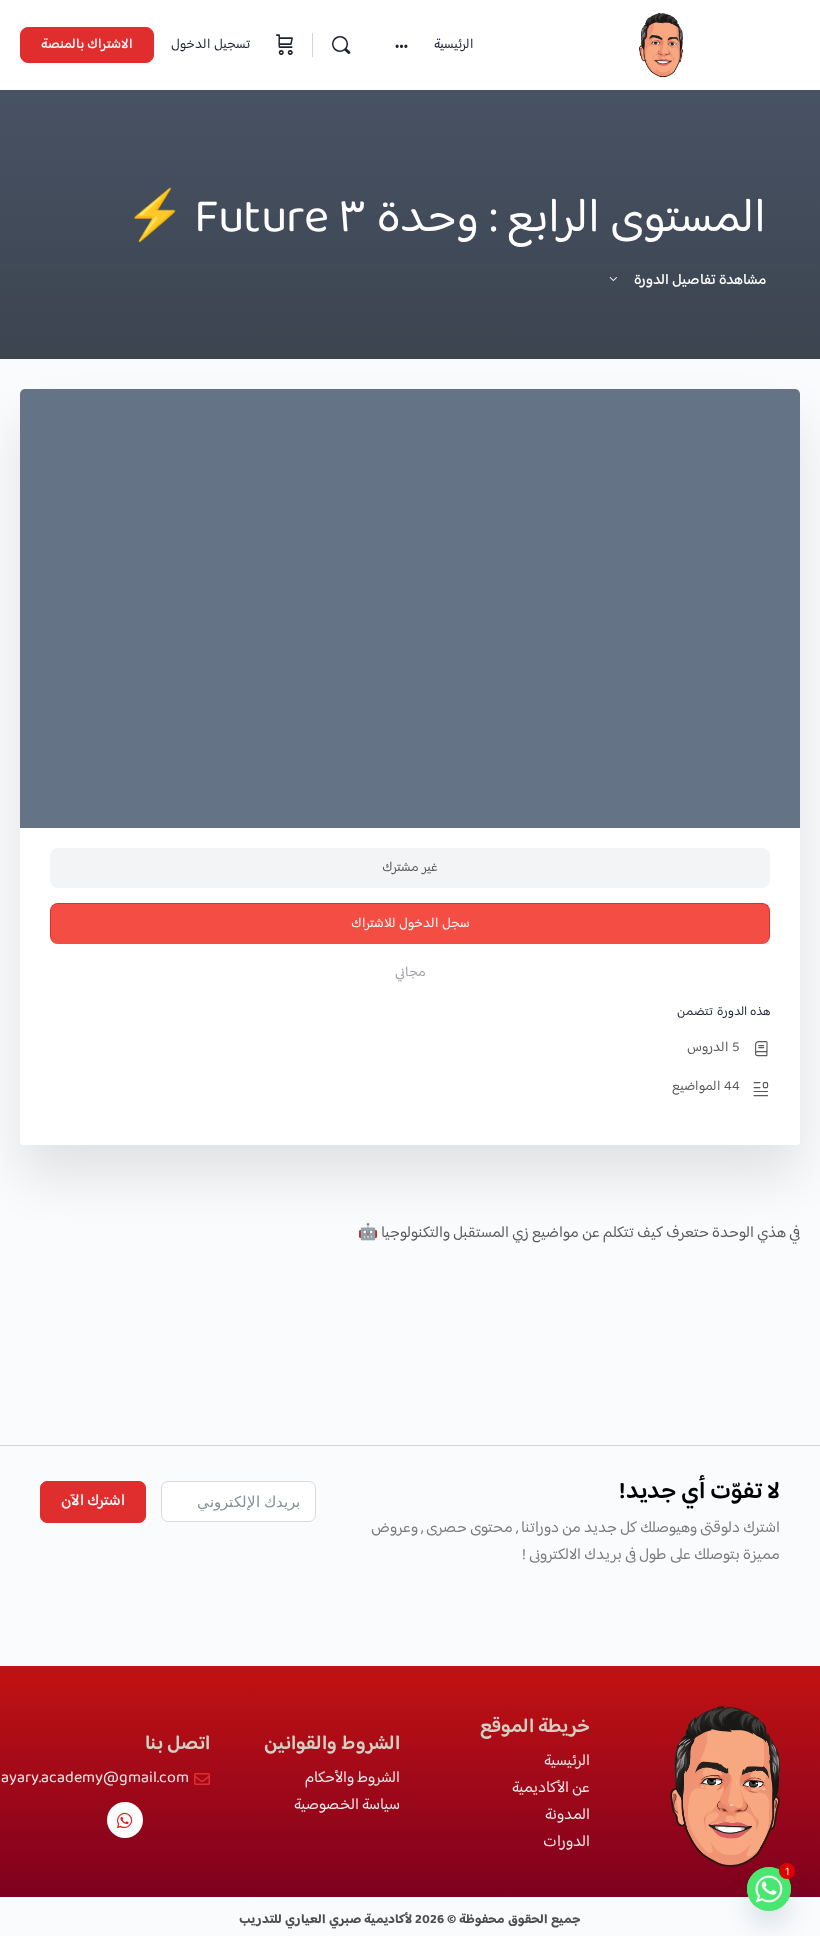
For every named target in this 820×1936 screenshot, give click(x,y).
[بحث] (341, 45)
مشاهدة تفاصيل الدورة (698, 280)
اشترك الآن (93, 1501)
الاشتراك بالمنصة (87, 45)
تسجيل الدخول (210, 45)
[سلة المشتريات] (283, 45)
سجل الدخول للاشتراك (410, 924)
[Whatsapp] (125, 1820)
